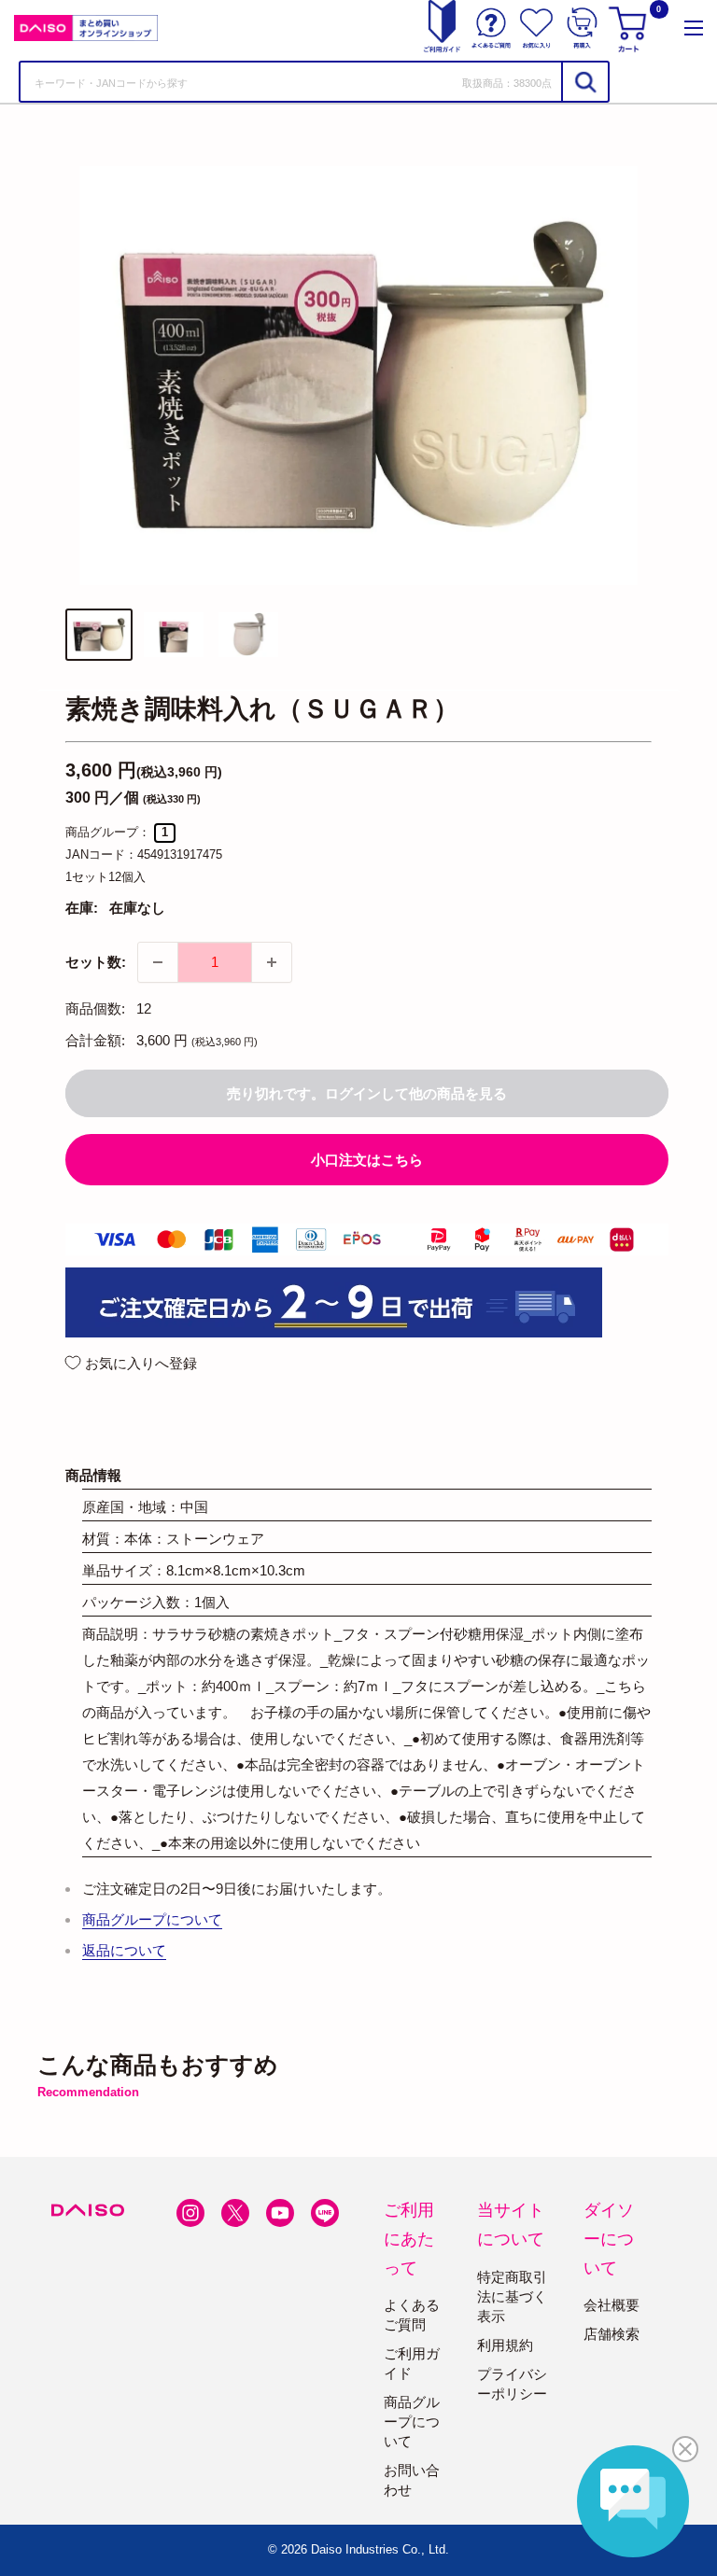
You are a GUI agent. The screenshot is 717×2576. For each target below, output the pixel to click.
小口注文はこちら (367, 1160)
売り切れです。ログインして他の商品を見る (367, 1093)
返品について (124, 1950)
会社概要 (612, 2305)
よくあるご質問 (412, 2315)
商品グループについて (152, 1919)
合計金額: (95, 1040)
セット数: (96, 962)
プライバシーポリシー (512, 2384)
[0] (630, 28)
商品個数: (95, 1008)
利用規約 (505, 2345)
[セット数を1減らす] (158, 962)
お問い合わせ (412, 2480)
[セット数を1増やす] (272, 962)
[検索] (584, 82)
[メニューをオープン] (694, 28)
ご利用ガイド (412, 2363)
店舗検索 (612, 2334)
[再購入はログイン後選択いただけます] (582, 28)
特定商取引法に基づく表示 (512, 2296)
